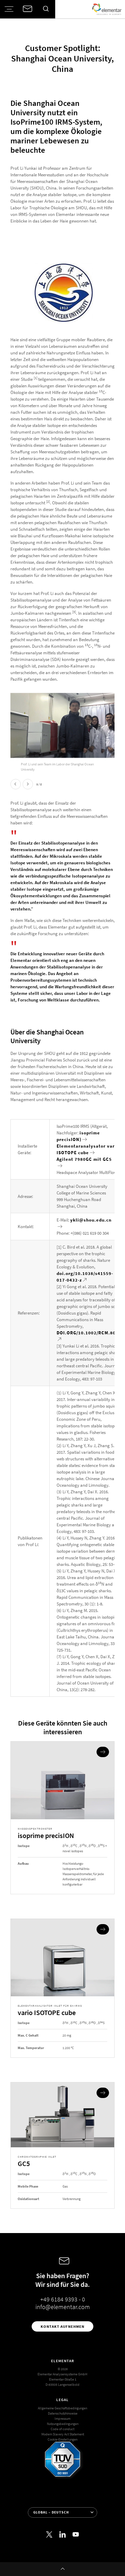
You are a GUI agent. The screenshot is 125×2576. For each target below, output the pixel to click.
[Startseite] (107, 9)
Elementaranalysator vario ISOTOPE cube (88, 1149)
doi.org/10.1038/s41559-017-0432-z (85, 1277)
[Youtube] (76, 2535)
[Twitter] (49, 2535)
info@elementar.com (63, 2307)
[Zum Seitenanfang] (62, 2569)
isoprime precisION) (78, 1136)
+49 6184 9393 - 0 (63, 2299)
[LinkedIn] (62, 2535)
